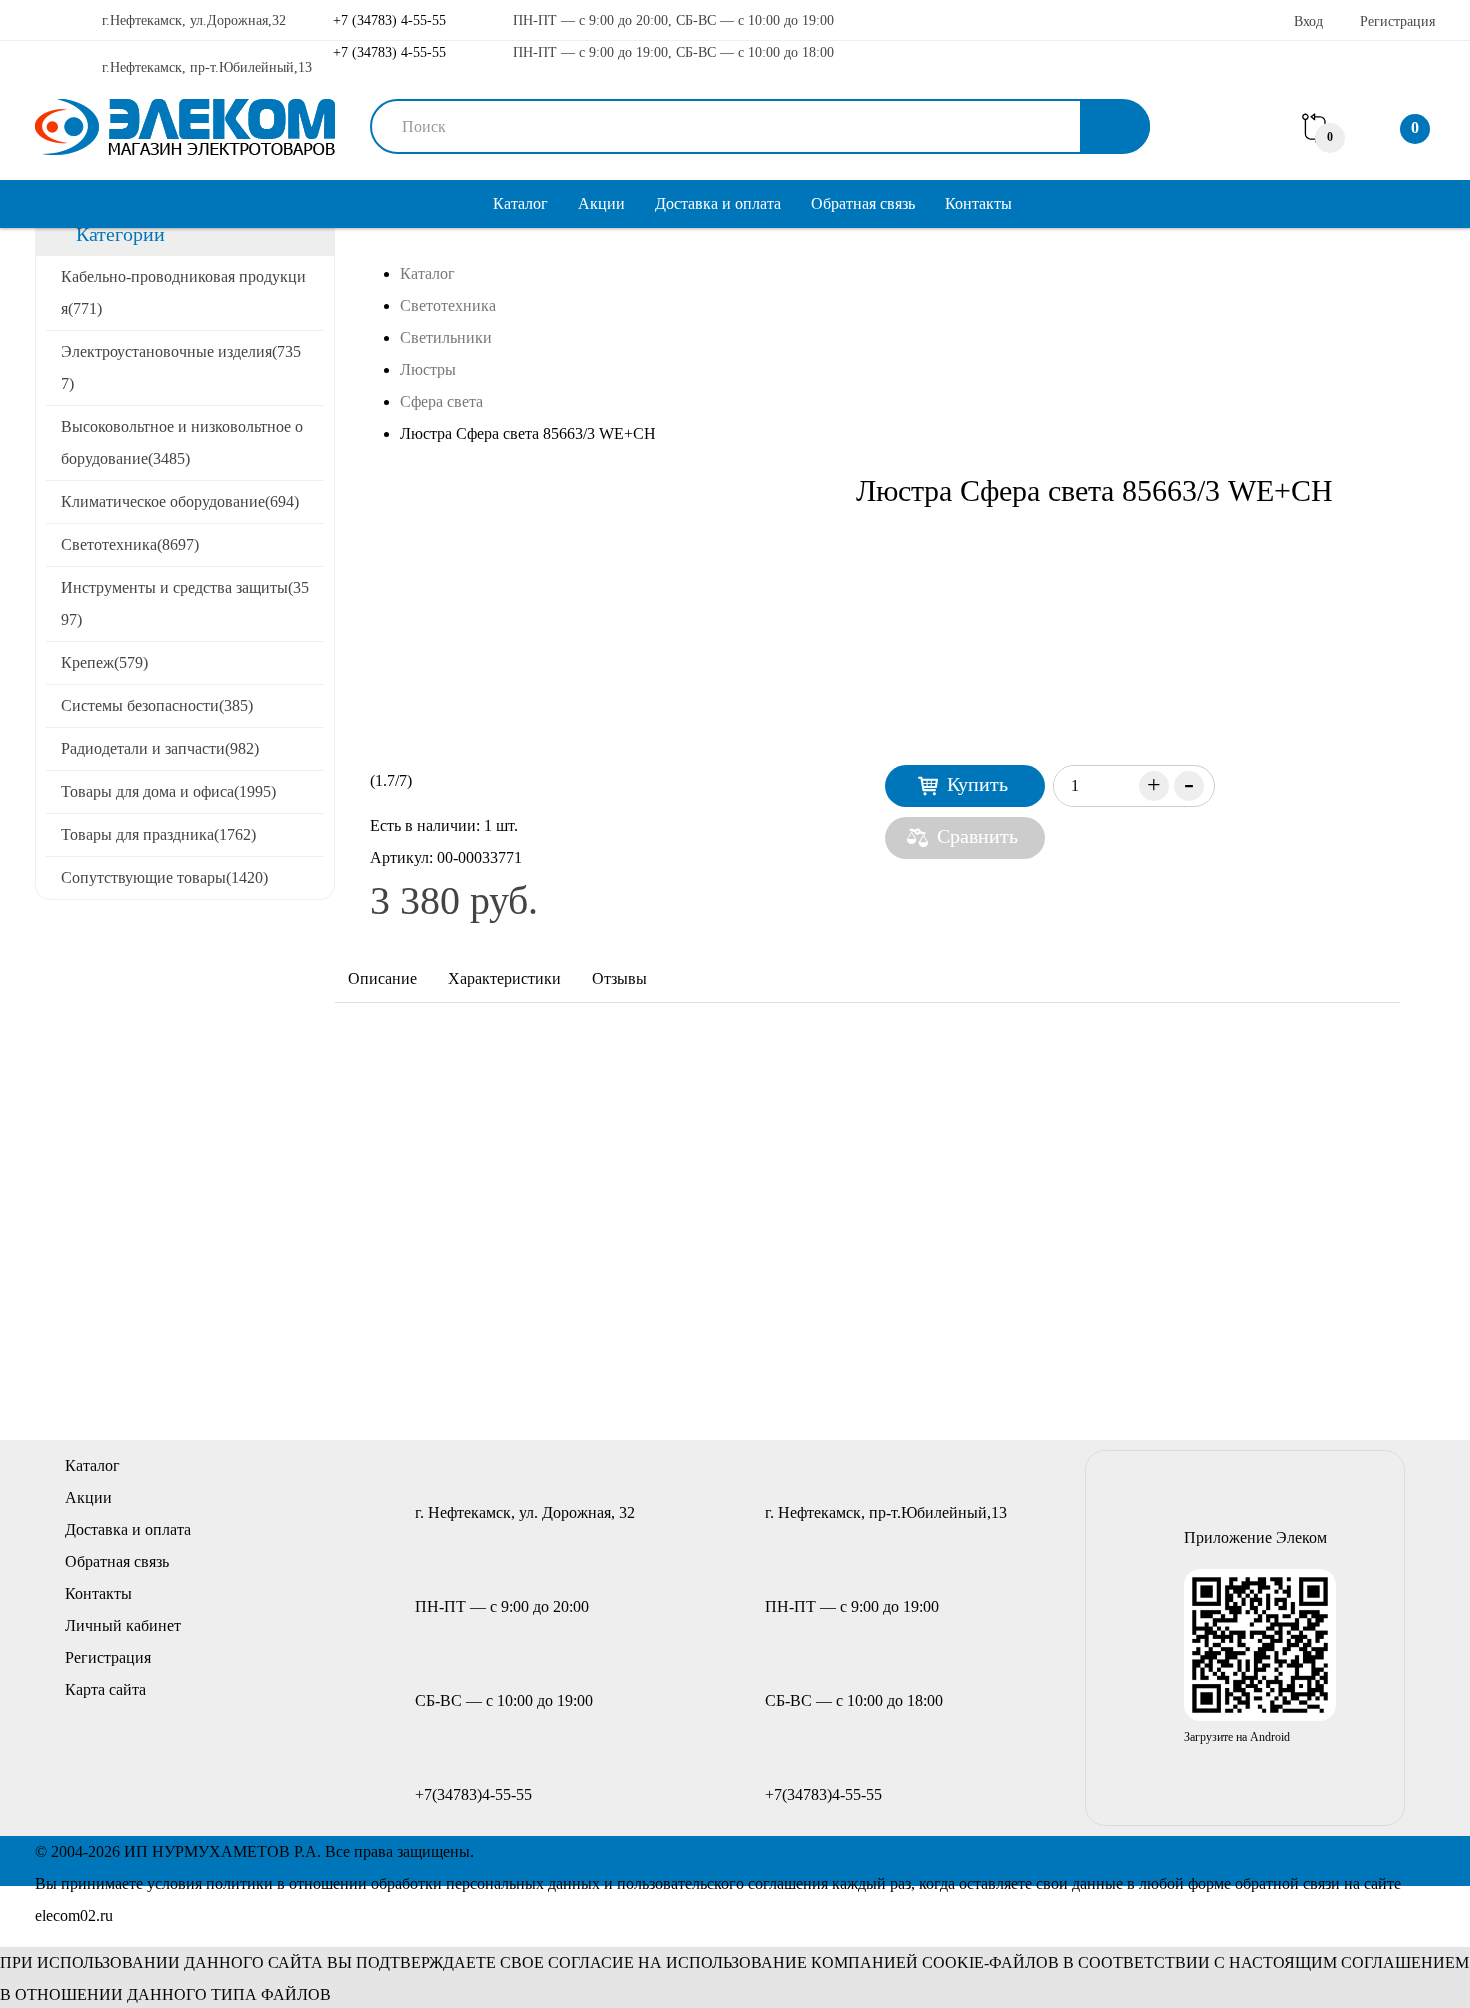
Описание (382, 978)
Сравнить (977, 836)
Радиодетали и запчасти (160, 748)
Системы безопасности (157, 705)
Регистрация (1397, 21)
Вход (1308, 21)
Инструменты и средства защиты (185, 603)
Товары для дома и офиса (168, 791)
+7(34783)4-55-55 (473, 1794)
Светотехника (130, 544)
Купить (977, 784)
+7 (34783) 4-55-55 (387, 20)
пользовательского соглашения (722, 1883)
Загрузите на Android (1237, 1737)
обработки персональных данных (485, 1883)
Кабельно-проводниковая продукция (183, 292)
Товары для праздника (158, 834)
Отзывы (619, 978)
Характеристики (504, 978)
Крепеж (104, 662)
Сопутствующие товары (164, 877)
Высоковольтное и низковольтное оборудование (182, 442)
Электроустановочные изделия (181, 367)
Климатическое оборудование (180, 501)
